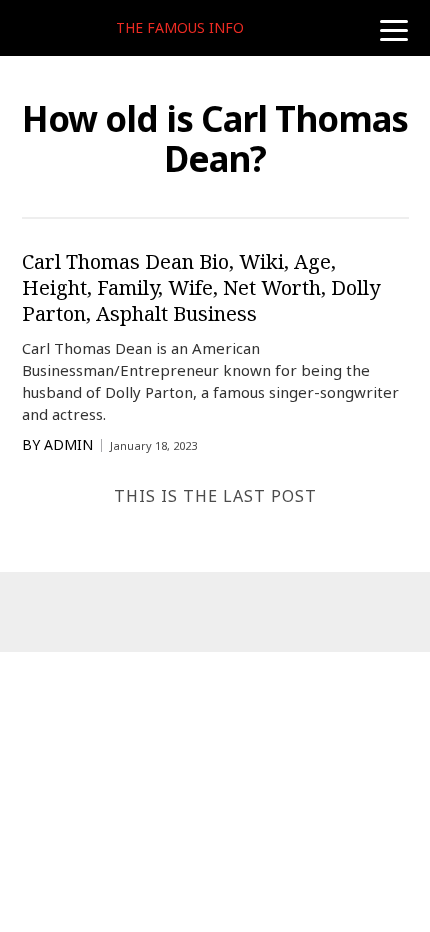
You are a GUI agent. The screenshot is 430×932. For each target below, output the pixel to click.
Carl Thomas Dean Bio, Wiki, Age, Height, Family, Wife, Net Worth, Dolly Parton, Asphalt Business (201, 287)
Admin (68, 445)
